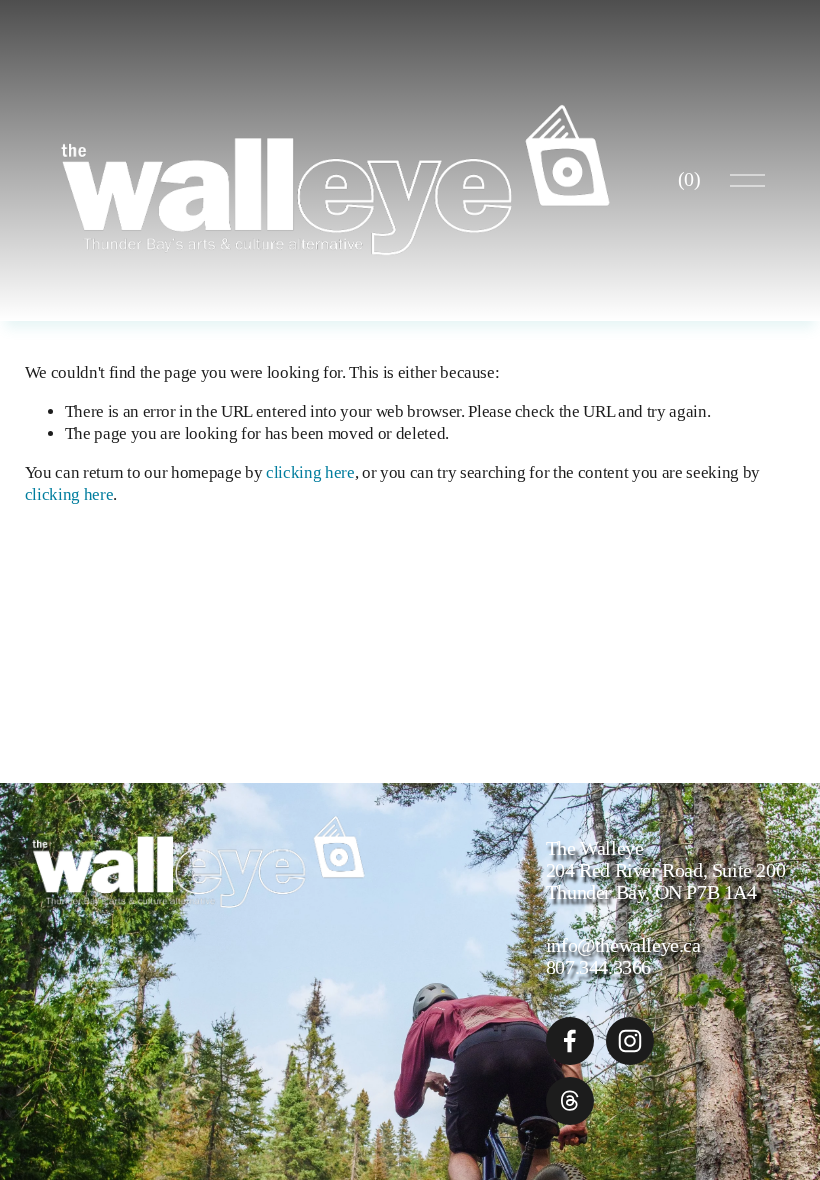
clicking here (310, 472)
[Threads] (570, 1101)
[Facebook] (570, 1041)
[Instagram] (630, 1041)
